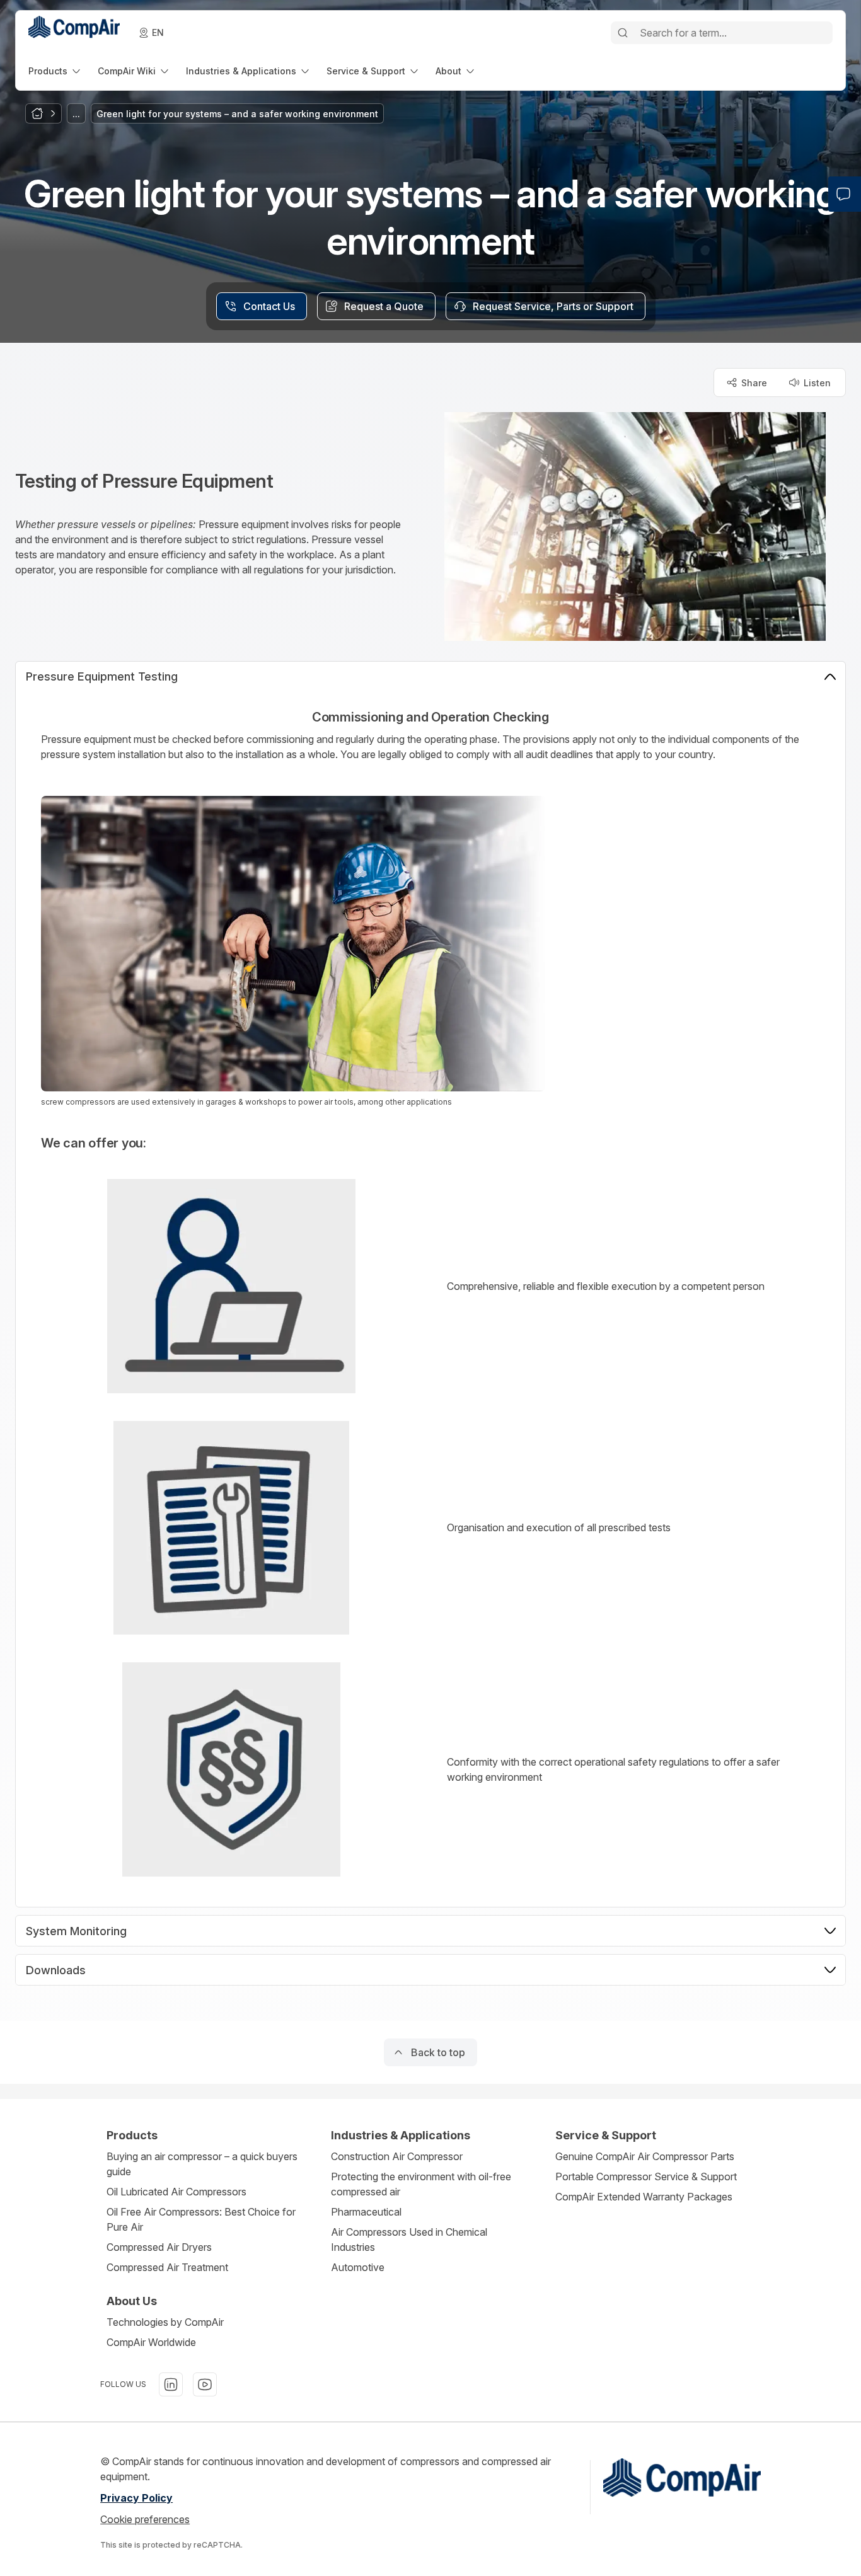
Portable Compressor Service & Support (646, 2176)
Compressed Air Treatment (167, 2267)
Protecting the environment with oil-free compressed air (421, 2184)
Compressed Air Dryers (159, 2247)
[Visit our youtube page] (205, 2384)
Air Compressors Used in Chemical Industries (409, 2240)
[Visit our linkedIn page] (171, 2384)
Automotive (358, 2267)
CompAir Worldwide (151, 2342)
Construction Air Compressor (397, 2156)
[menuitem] (55, 71)
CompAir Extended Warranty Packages (644, 2197)
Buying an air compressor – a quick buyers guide (202, 2164)
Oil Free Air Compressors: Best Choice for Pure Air (201, 2219)
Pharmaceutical (366, 2212)
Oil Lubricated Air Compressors (176, 2192)
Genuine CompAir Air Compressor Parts (645, 2156)
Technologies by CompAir (165, 2322)
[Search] (623, 33)
